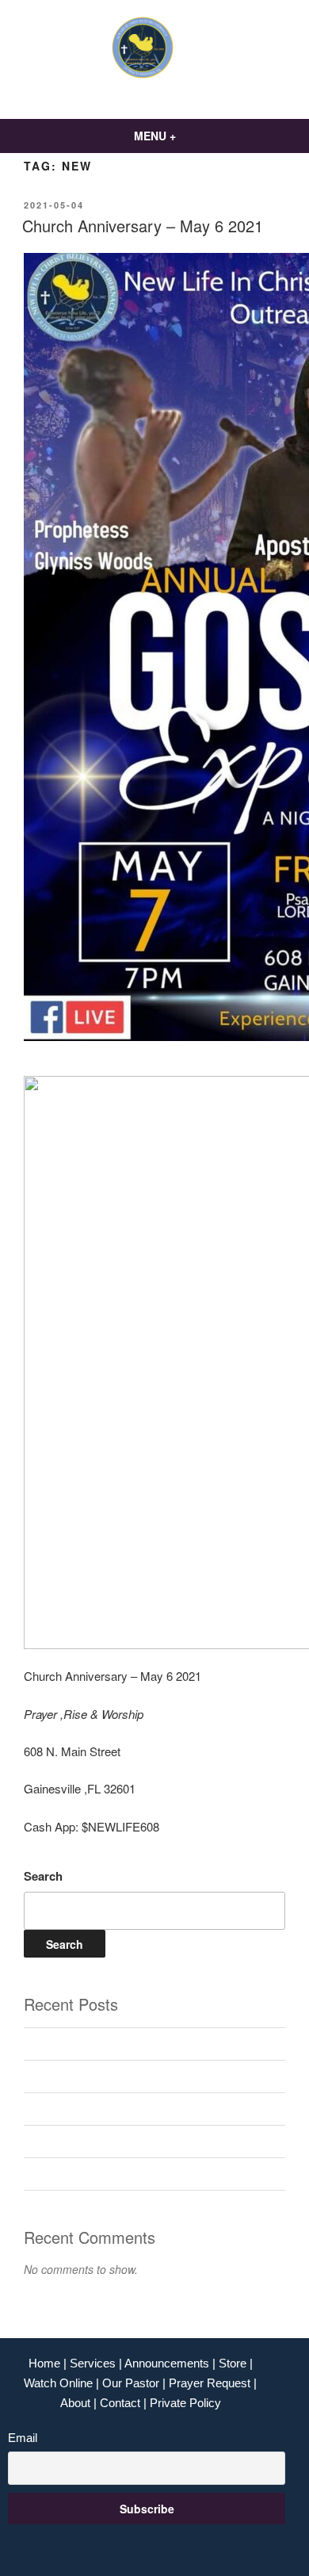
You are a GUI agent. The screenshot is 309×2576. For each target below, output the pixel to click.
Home (46, 2363)
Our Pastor (132, 2383)
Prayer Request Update (85, 2141)
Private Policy (185, 2403)
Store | (236, 2363)
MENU (150, 136)
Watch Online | (63, 2383)
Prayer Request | (213, 2383)
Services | (97, 2363)
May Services (60, 2076)
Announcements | (172, 2363)
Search (43, 1876)
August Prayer (61, 2044)
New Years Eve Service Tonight (106, 2109)
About (75, 2403)
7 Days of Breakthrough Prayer (104, 2173)
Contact (120, 2403)
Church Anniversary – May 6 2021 (143, 226)
